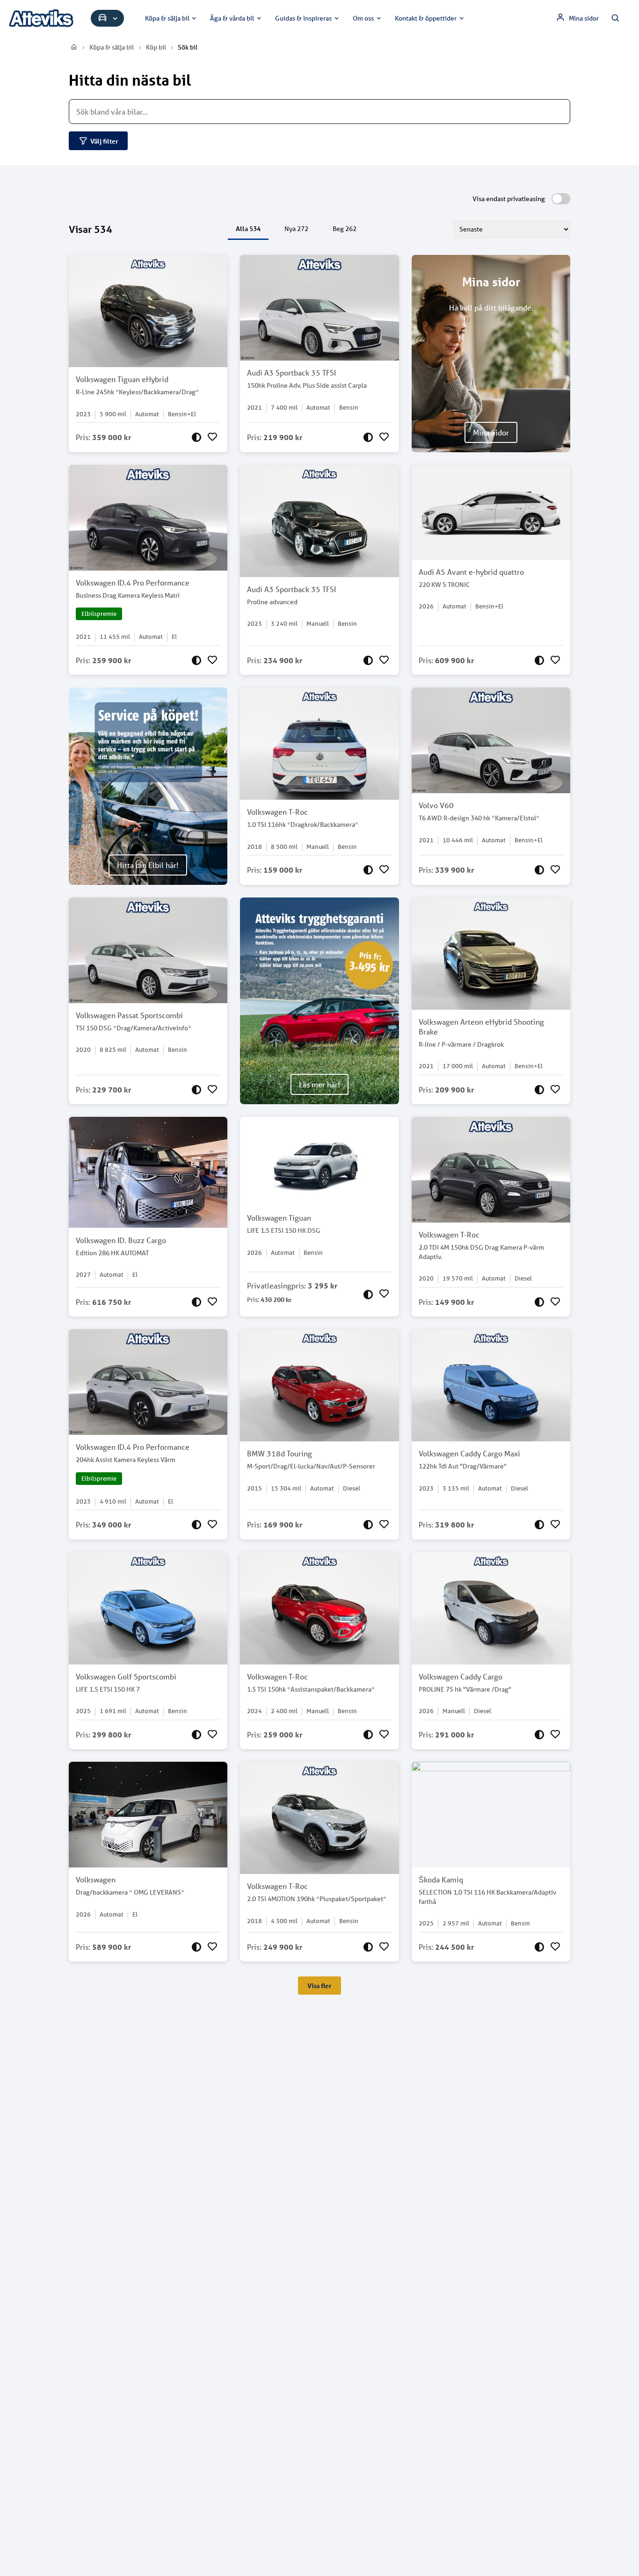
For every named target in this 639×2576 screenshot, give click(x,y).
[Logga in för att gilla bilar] (212, 437)
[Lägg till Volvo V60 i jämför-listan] (539, 870)
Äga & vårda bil (232, 18)
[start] (74, 47)
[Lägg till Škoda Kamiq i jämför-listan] (539, 1947)
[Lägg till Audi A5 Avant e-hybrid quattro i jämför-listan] (539, 660)
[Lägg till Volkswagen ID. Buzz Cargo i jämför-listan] (196, 1302)
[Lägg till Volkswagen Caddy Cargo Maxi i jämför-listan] (539, 1525)
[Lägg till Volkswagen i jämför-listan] (196, 1947)
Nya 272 (296, 229)
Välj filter (104, 141)
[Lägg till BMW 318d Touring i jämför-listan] (368, 1525)
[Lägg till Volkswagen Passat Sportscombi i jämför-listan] (196, 1090)
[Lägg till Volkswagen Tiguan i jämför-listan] (368, 1294)
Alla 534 (248, 228)
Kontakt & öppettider (426, 18)
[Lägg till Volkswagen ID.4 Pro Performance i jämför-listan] (196, 660)
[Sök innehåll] (616, 18)
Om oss (363, 18)
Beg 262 (345, 229)
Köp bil (156, 47)
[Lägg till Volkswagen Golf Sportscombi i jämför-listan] (196, 1735)
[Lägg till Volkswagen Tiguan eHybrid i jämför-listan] (196, 437)
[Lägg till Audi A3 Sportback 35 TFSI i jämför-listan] (368, 437)
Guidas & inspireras (303, 18)
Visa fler (319, 1986)
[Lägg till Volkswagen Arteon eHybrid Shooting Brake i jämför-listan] (539, 1090)
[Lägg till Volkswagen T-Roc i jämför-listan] (368, 870)
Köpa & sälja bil (167, 18)
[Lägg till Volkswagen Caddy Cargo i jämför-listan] (539, 1735)
